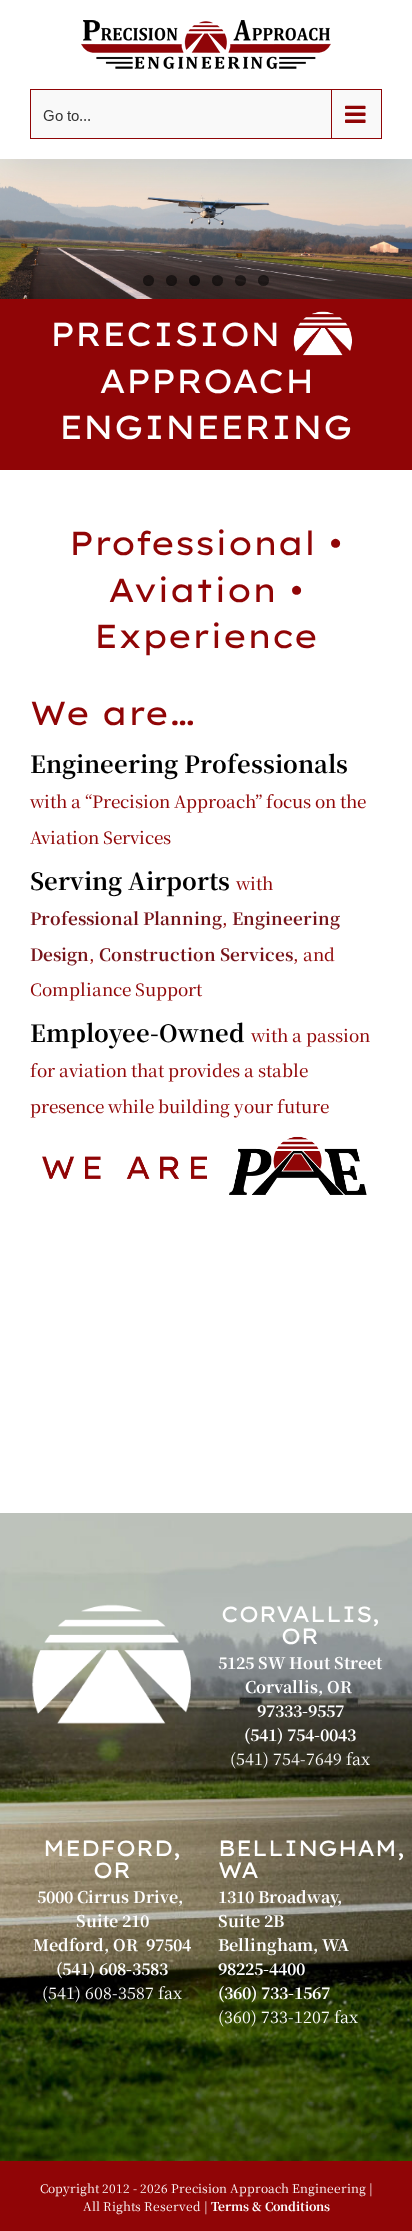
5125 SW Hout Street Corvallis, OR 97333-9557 (300, 1686)
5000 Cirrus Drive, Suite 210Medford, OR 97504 (112, 1920)
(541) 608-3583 (112, 1968)
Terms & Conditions (270, 2205)
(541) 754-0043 (300, 1734)
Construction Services (196, 953)
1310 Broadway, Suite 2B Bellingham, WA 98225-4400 (285, 1932)
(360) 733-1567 (274, 1992)
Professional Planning (126, 917)
